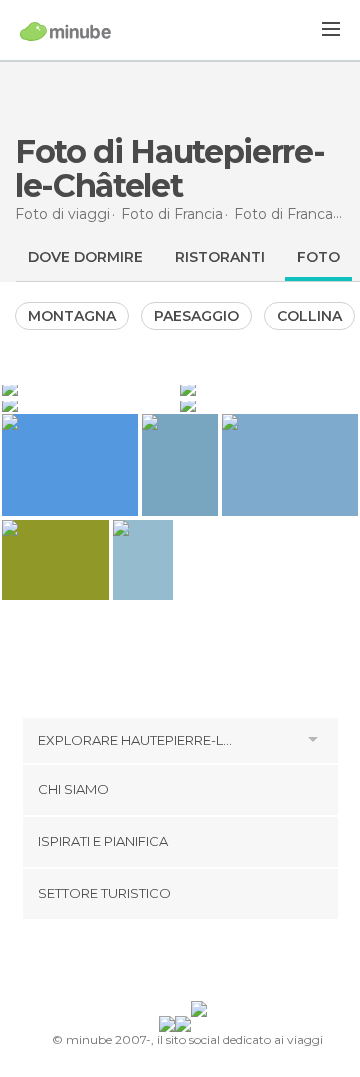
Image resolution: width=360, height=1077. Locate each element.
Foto (318, 257)
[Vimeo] (201, 964)
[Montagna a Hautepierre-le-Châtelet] (89, 404)
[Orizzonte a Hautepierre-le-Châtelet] (269, 388)
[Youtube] (227, 964)
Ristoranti (220, 257)
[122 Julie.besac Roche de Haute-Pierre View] (143, 560)
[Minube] (65, 31)
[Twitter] (175, 964)
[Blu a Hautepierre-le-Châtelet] (89, 388)
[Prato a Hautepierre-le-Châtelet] (269, 404)
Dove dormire (85, 257)
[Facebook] (149, 964)
